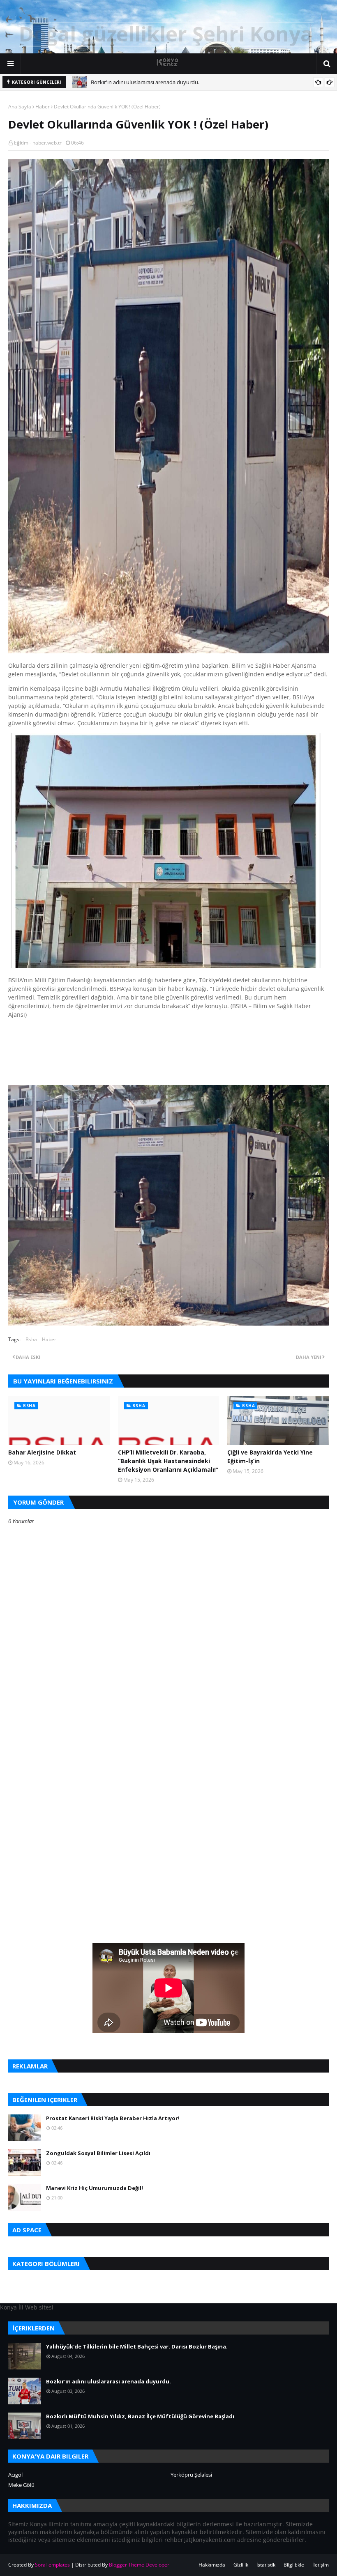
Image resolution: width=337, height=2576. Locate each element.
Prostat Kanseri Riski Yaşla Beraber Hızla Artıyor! (113, 2118)
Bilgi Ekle (294, 2565)
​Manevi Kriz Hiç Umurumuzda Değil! (95, 2188)
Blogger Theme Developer (139, 2565)
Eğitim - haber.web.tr (38, 143)
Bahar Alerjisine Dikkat (42, 1452)
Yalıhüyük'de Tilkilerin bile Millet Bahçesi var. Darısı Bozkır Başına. (137, 2346)
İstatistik (266, 2565)
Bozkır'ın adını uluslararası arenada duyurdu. (145, 82)
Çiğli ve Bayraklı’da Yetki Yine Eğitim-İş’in (270, 1457)
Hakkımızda (212, 2565)
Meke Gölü (21, 2485)
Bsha (31, 1339)
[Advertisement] (168, 1770)
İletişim (321, 2565)
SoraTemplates (52, 2565)
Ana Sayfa (20, 107)
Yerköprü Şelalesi (191, 2475)
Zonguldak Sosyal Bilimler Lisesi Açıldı (98, 2153)
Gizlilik (241, 2565)
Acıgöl (15, 2475)
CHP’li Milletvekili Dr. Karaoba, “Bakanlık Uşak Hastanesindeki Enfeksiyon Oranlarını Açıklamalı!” (168, 1461)
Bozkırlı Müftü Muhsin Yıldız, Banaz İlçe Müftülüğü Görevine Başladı (140, 2416)
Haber (43, 107)
